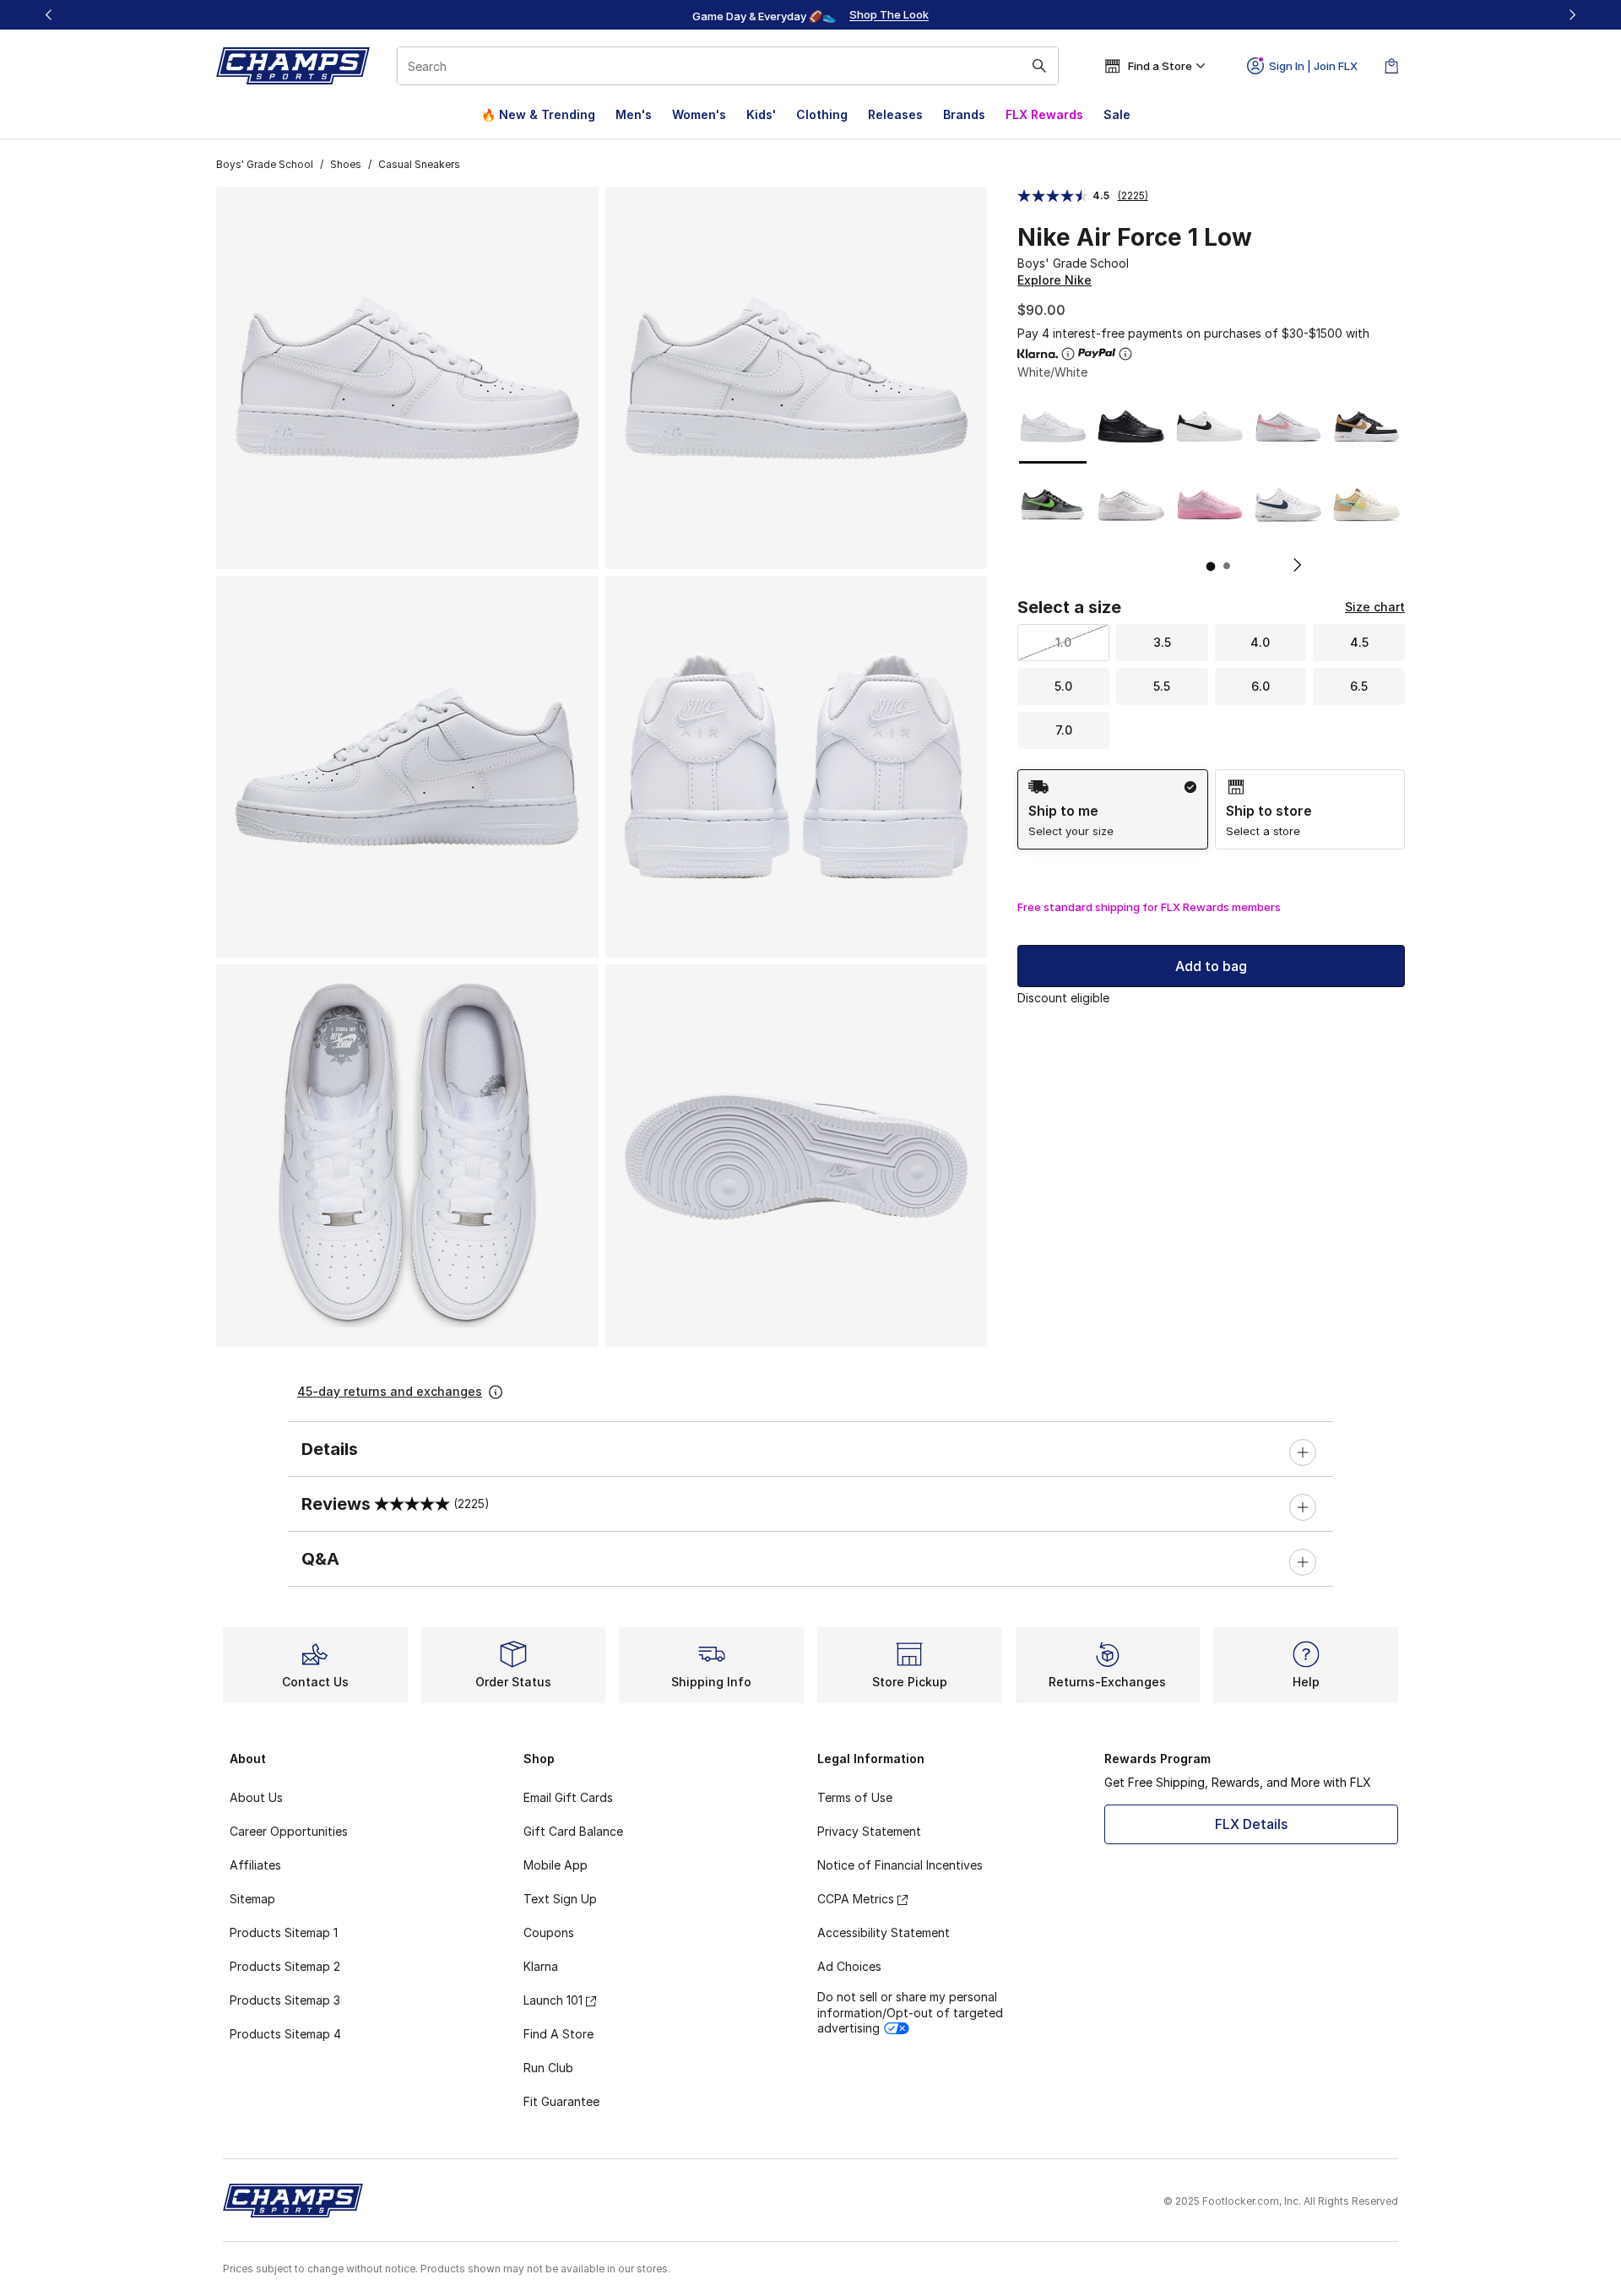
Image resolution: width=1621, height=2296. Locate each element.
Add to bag (1211, 966)
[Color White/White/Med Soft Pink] (1288, 427)
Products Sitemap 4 (285, 2034)
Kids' (761, 114)
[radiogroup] (1211, 809)
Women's (699, 114)
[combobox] (728, 66)
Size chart (1375, 607)
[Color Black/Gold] (1366, 427)
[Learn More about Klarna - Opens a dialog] (1068, 354)
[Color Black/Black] (1131, 427)
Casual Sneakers (419, 164)
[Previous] (49, 15)
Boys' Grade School (265, 164)
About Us (256, 1797)
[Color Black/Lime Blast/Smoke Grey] (1053, 505)
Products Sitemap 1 (284, 1932)
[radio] (1112, 809)
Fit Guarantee (561, 2101)
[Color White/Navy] (1288, 505)
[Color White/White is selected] (1053, 427)
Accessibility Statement (884, 1932)
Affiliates (255, 1865)
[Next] (1572, 15)
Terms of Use (855, 1797)
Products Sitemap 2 (285, 1966)
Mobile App (556, 1865)
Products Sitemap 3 (285, 2000)
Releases (895, 114)
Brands (964, 114)
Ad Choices (849, 1966)
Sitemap (252, 1899)
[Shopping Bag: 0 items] (1391, 66)
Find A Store (558, 2034)
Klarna (541, 1966)
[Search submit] (1039, 66)
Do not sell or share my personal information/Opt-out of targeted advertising (910, 2012)
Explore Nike (1054, 280)
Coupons (549, 1932)
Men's (634, 114)
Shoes (346, 164)
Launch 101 (553, 2000)
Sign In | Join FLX (1313, 66)
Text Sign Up (560, 1899)
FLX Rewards (1044, 114)
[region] (810, 15)
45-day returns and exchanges (390, 1391)
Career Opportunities (289, 1831)
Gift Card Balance (573, 1831)
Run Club (548, 2068)
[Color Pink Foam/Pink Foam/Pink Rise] (1209, 505)
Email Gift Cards (568, 1797)
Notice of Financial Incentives (900, 1865)
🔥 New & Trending (538, 114)
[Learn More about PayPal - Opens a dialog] (1125, 354)
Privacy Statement (869, 1831)
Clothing (822, 114)
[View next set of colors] (1291, 565)
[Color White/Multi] (1366, 505)
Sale (1117, 114)
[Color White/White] (1131, 505)
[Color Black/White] (1209, 427)
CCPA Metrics (856, 1899)
